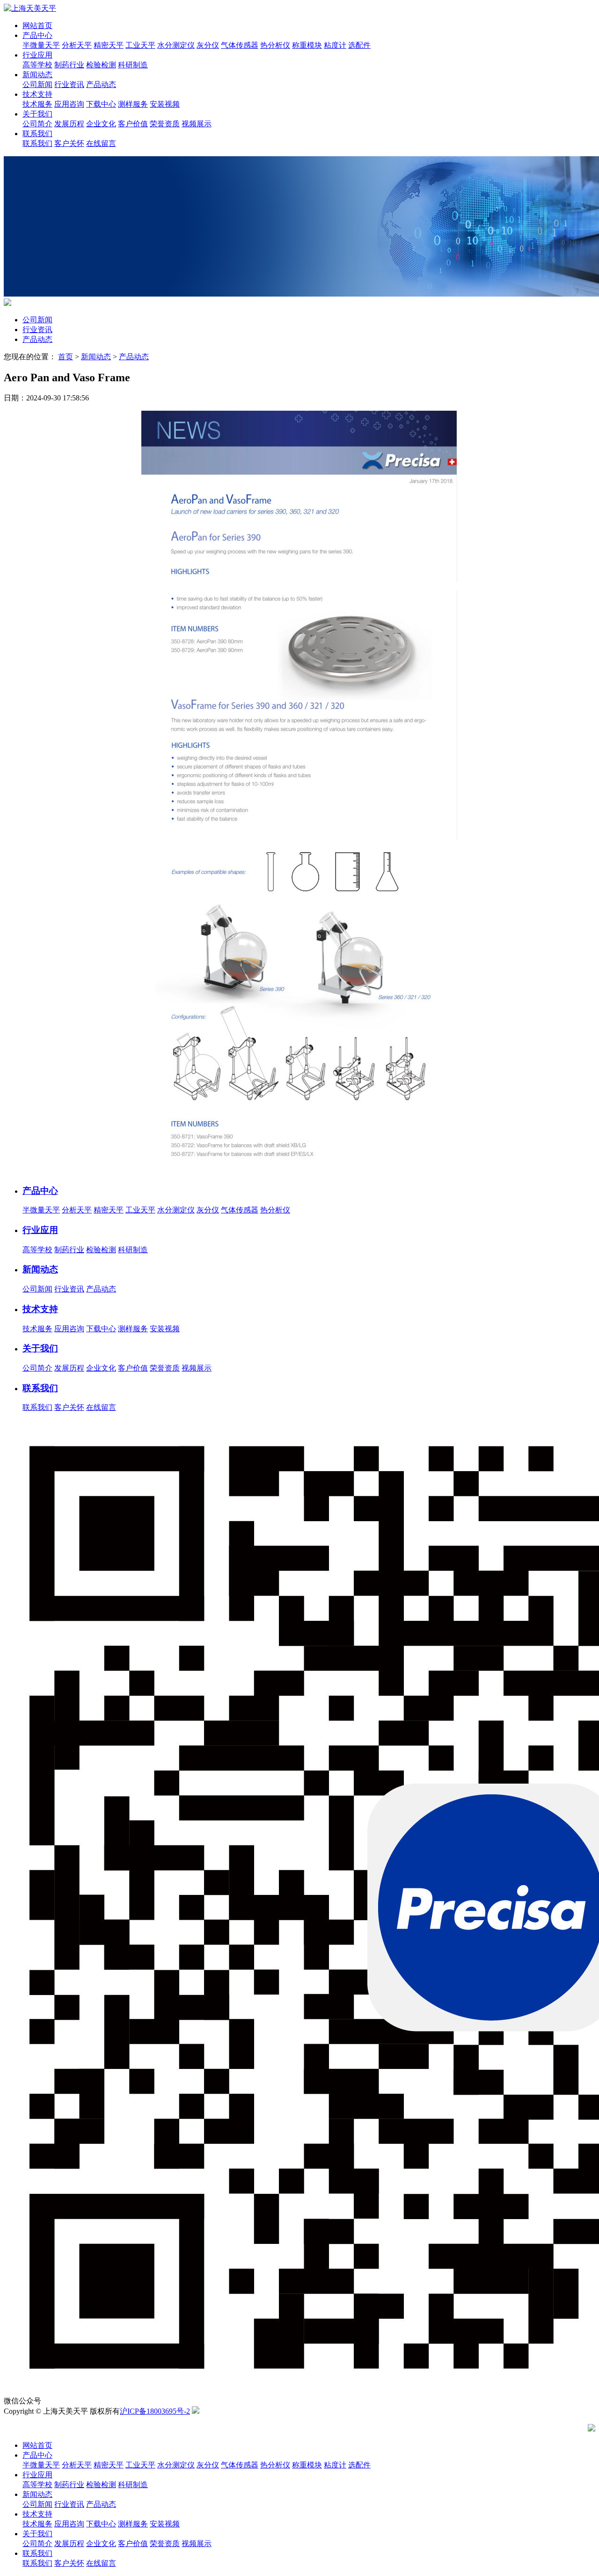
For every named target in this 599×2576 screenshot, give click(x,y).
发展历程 (69, 124)
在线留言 (101, 143)
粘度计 (335, 45)
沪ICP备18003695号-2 (155, 2411)
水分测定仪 (176, 45)
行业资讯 (69, 84)
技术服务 (37, 104)
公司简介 (37, 124)
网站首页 (37, 25)
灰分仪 (208, 45)
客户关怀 (69, 143)
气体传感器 (240, 45)
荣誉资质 (165, 124)
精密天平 (109, 45)
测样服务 (133, 104)
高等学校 (37, 65)
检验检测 (101, 65)
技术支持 (37, 94)
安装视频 (165, 104)
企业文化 (101, 124)
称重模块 (307, 45)
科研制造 (133, 65)
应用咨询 (69, 104)
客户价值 (133, 124)
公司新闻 (37, 84)
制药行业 (69, 65)
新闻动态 (37, 75)
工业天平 (140, 45)
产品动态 (101, 84)
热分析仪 (275, 45)
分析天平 (77, 45)
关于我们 (37, 114)
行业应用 (37, 55)
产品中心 (37, 35)
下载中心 (101, 104)
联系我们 (37, 134)
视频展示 (197, 124)
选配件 (359, 45)
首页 (66, 357)
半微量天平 (41, 45)
